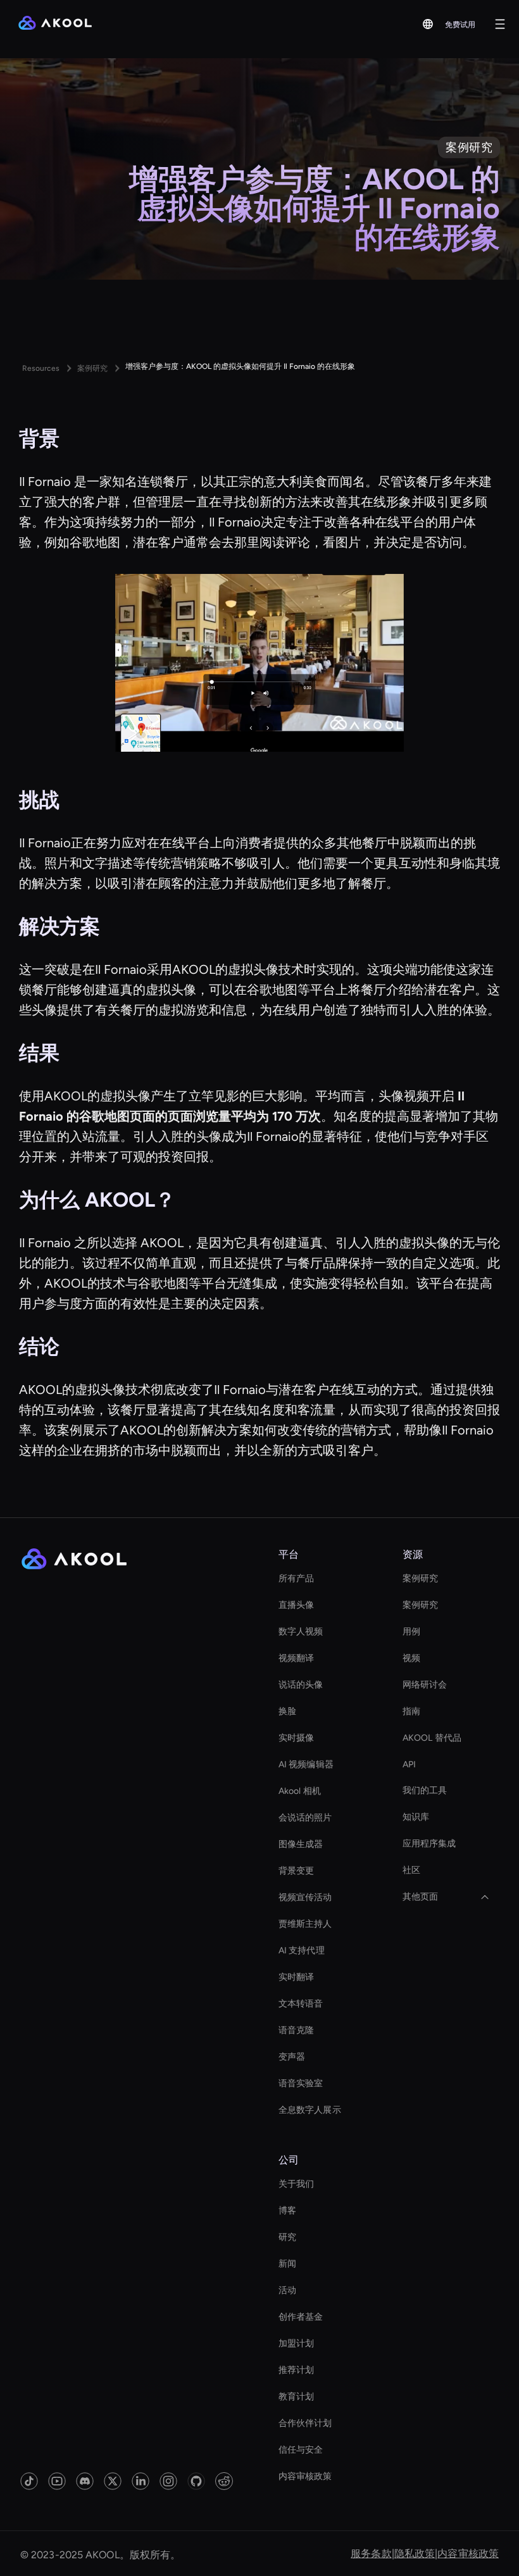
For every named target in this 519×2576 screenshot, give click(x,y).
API (409, 1764)
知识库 (416, 1817)
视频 (411, 1658)
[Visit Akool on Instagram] (168, 2481)
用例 (411, 1632)
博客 (287, 2211)
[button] (428, 24)
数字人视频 (301, 1632)
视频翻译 (296, 1658)
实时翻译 (296, 1977)
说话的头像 (301, 1685)
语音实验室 (301, 2083)
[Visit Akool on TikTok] (29, 2481)
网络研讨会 (425, 1685)
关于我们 (296, 2184)
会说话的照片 (305, 1818)
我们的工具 (425, 1790)
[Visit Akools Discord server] (85, 2481)
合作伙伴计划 (305, 2423)
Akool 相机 (300, 1791)
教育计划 (296, 2397)
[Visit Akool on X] (113, 2481)
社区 (411, 1870)
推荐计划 (296, 2370)
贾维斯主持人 (305, 1924)
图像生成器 (301, 1844)
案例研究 (420, 1578)
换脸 (287, 1711)
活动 (287, 2290)
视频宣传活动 (305, 1897)
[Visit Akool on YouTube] (57, 2481)
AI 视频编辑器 (306, 1764)
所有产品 (296, 1578)
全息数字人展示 (310, 2110)
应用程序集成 (429, 1844)
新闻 (287, 2264)
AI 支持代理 (302, 1951)
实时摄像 (296, 1738)
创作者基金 (301, 2317)
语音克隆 (296, 2030)
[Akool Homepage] (55, 24)
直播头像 (296, 1605)
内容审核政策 (305, 2476)
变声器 (292, 2057)
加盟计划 (296, 2343)
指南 (411, 1711)
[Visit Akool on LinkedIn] (141, 2481)
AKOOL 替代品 (432, 1738)
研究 (287, 2237)
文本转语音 (301, 2004)
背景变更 (296, 1871)
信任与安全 (301, 2450)
